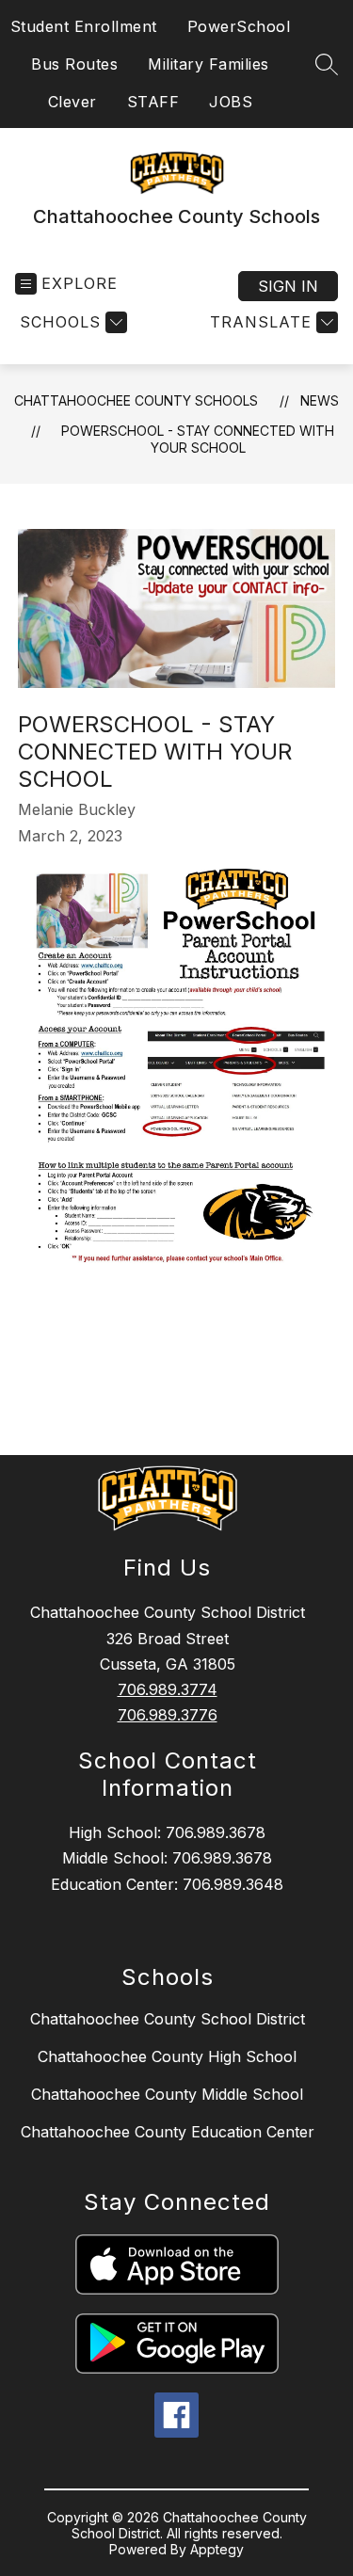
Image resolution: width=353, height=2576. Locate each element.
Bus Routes (74, 64)
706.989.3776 (168, 1715)
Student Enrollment (84, 26)
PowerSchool (239, 26)
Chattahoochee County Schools (136, 400)
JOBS (231, 102)
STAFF (153, 102)
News (320, 400)
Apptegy (217, 2549)
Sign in (288, 286)
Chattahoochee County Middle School (167, 2094)
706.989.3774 (168, 1689)
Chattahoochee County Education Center (168, 2132)
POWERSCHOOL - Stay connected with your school (198, 439)
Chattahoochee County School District (168, 2019)
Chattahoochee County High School (167, 2056)
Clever (72, 102)
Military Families (209, 64)
